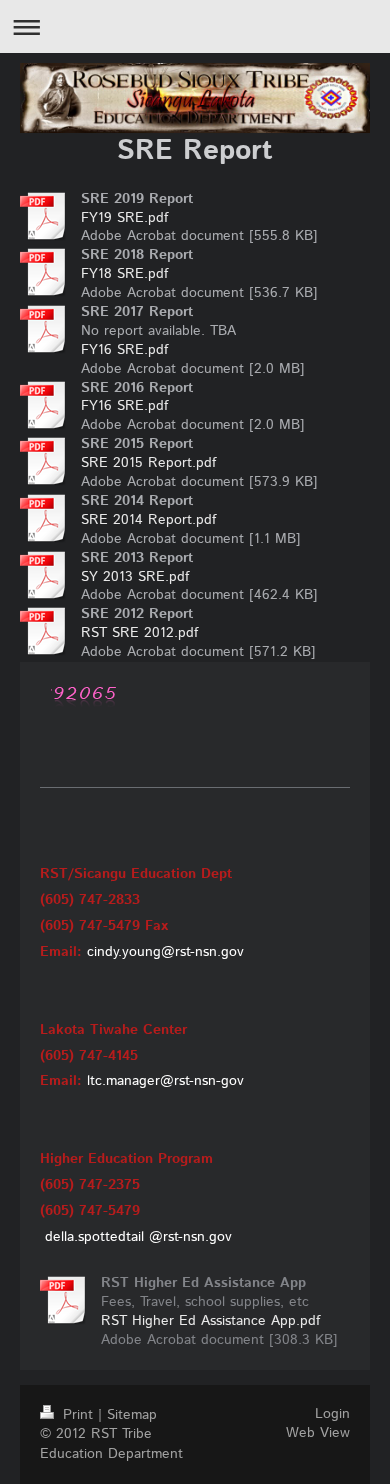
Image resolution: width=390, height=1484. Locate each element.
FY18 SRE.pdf (124, 274)
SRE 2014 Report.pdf (148, 520)
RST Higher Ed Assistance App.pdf (210, 1321)
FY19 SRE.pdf (124, 218)
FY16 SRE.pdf (124, 350)
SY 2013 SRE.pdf (135, 577)
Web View (318, 1433)
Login (332, 1414)
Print (78, 1415)
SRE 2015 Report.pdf (148, 463)
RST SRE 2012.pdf (139, 633)
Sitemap (132, 1415)
